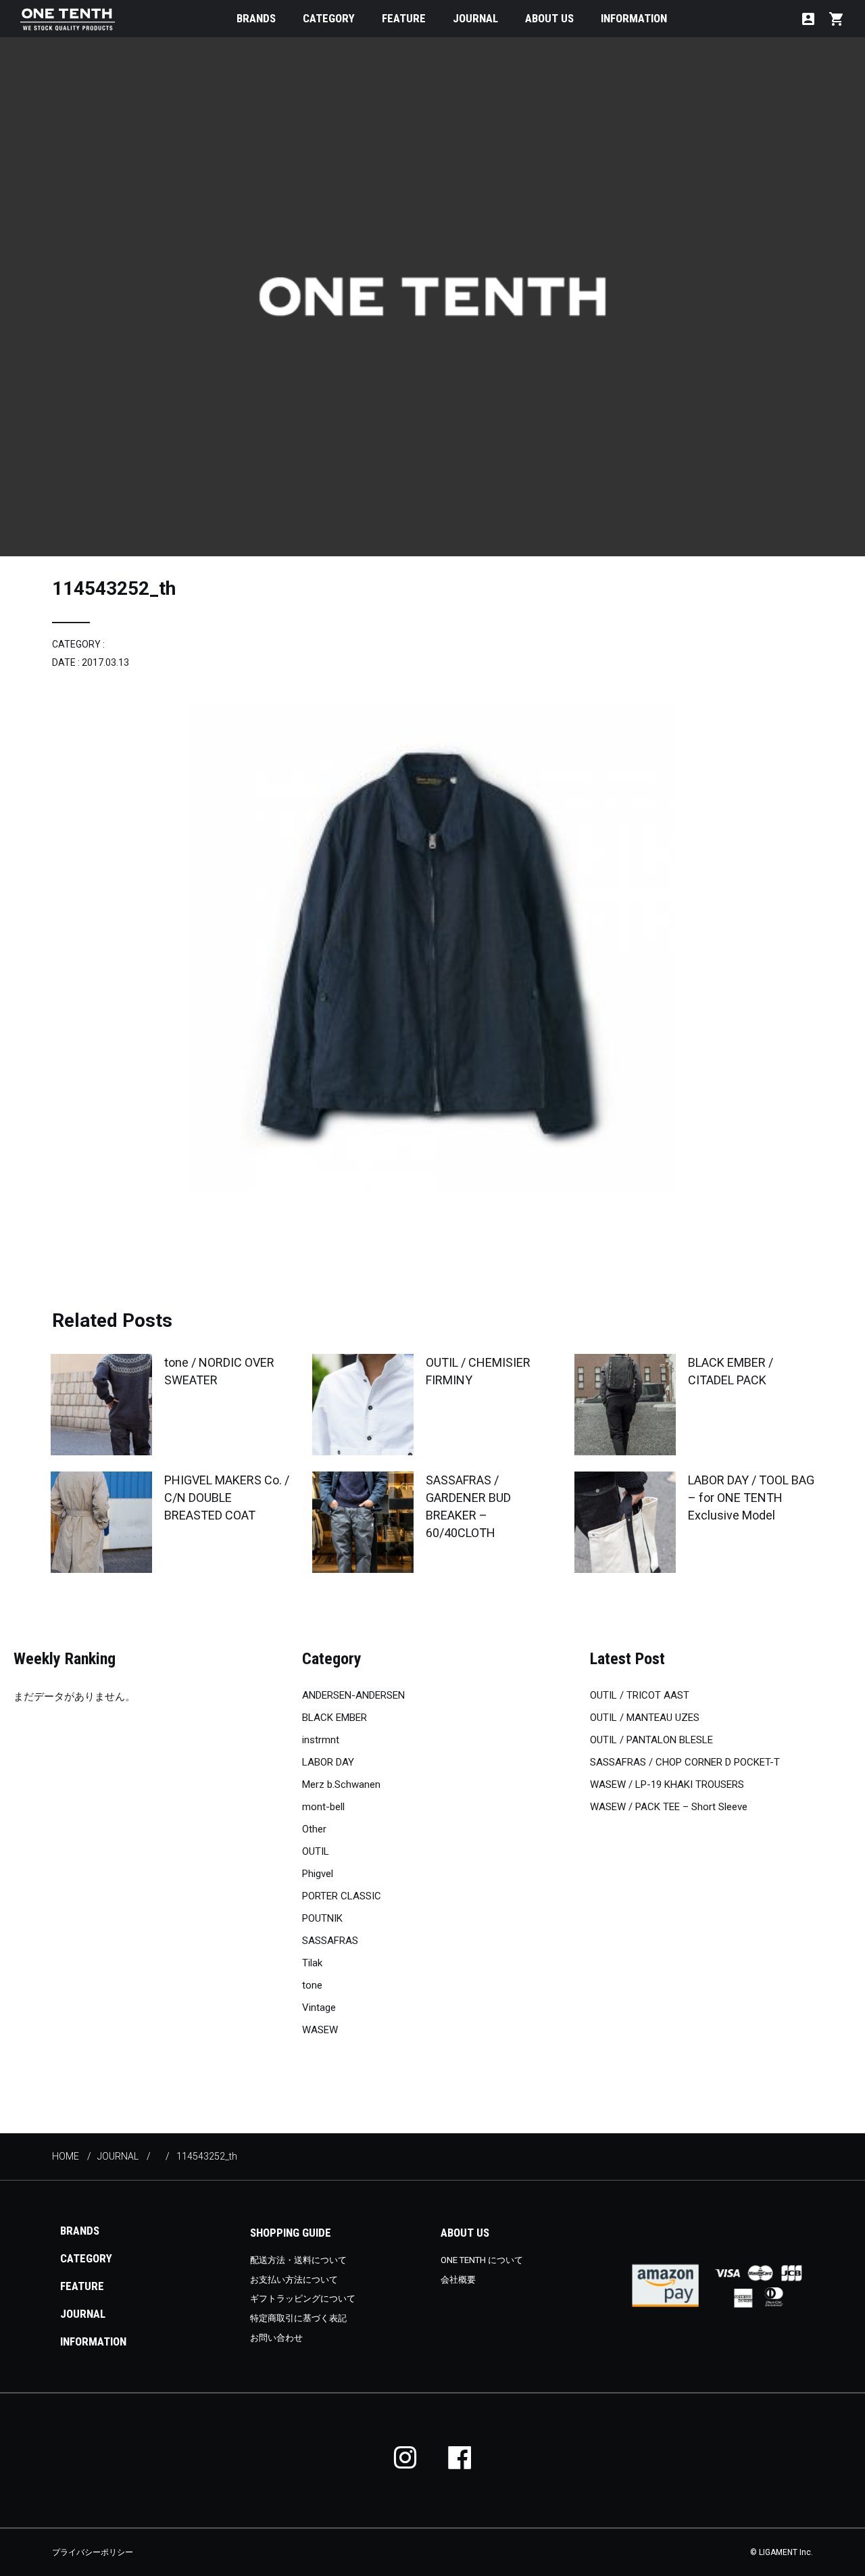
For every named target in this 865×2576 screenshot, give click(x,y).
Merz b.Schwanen (341, 1784)
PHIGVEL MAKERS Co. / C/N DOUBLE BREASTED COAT (227, 1498)
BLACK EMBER (335, 1718)
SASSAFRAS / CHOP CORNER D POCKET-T (685, 1762)
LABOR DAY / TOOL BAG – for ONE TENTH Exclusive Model (751, 1498)
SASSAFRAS (330, 1941)
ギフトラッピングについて (303, 2299)
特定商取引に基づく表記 (298, 2318)
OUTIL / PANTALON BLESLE (651, 1740)
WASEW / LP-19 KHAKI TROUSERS (667, 1784)
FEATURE (404, 18)
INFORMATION (634, 18)
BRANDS (256, 18)
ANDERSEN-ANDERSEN (353, 1695)
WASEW (320, 2030)
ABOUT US (549, 18)
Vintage (319, 2008)
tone (312, 1985)
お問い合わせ (276, 2338)
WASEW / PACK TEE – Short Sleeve (669, 1807)
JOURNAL (475, 18)
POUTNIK (322, 1918)
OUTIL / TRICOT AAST (640, 1695)
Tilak (312, 1963)
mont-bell (323, 1807)
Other (314, 1829)
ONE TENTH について (482, 2260)
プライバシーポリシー (93, 2552)
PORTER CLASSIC (342, 1896)
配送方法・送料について (298, 2260)
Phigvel (318, 1874)
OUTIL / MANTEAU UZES (645, 1718)
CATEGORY (329, 18)
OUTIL (316, 1851)
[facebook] (460, 2457)
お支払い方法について (294, 2280)
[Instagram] (405, 2457)
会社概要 (458, 2280)
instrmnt (321, 1740)
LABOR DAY (328, 1762)
